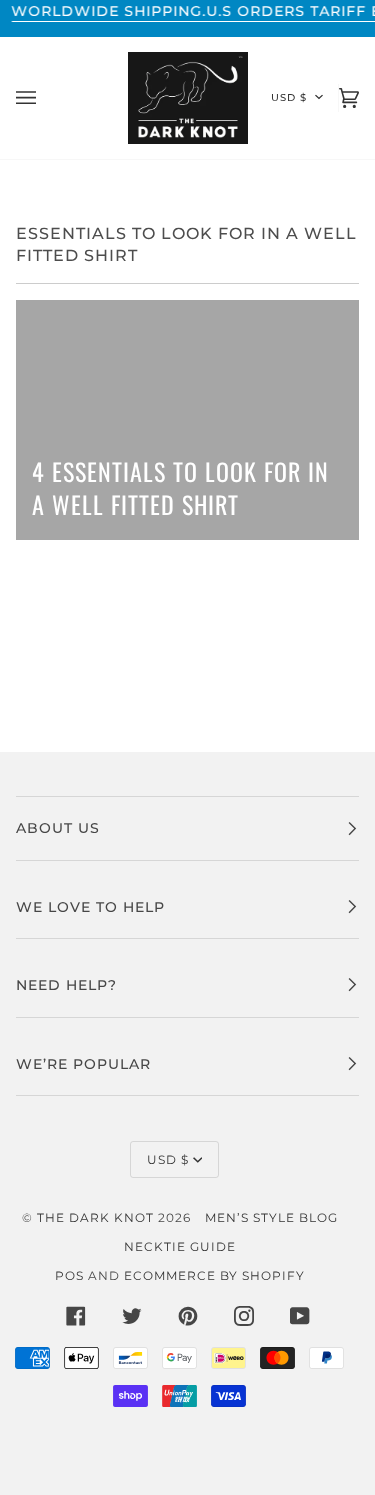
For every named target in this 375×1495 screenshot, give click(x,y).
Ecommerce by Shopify (214, 1275)
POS (69, 1275)
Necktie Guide (180, 1246)
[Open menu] (46, 98)
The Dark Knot (95, 1217)
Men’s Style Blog (271, 1217)
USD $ (289, 97)
